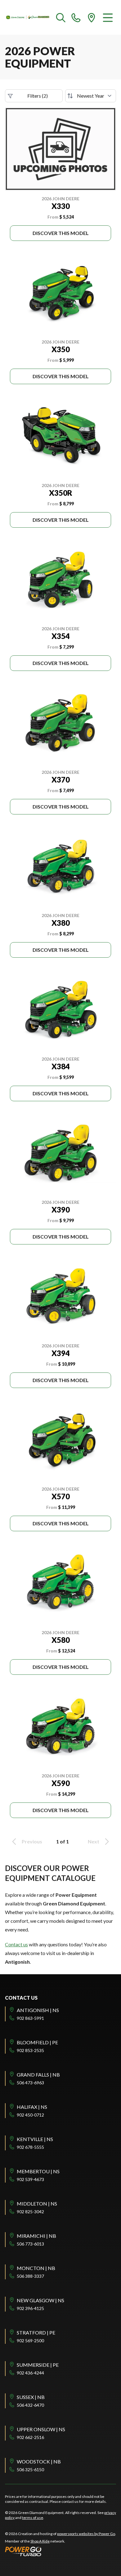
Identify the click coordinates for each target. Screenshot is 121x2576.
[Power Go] (60, 2551)
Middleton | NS (37, 2204)
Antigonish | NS (38, 2010)
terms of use (33, 2518)
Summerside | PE (38, 2365)
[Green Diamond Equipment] (28, 17)
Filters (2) (38, 96)
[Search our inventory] (61, 17)
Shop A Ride (40, 2541)
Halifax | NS (32, 2107)
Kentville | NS (35, 2139)
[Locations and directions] (92, 17)
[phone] (76, 17)
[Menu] (108, 17)
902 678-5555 (30, 2147)
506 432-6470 (30, 2405)
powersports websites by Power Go (86, 2534)
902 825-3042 (30, 2212)
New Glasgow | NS (40, 2300)
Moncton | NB (36, 2268)
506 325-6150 (30, 2470)
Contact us (16, 1944)
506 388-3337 (30, 2276)
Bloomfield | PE (37, 2042)
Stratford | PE (36, 2332)
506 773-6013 (30, 2244)
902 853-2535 (30, 2050)
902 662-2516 (30, 2437)
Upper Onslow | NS (41, 2429)
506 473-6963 (30, 2083)
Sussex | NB (31, 2397)
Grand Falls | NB (38, 2075)
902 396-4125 (30, 2308)
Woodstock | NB (39, 2461)
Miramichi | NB (36, 2236)
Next (94, 1841)
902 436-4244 (30, 2373)
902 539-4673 (30, 2179)
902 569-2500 (30, 2341)
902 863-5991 (30, 2018)
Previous (32, 1841)
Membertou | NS (38, 2171)
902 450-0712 (30, 2115)
